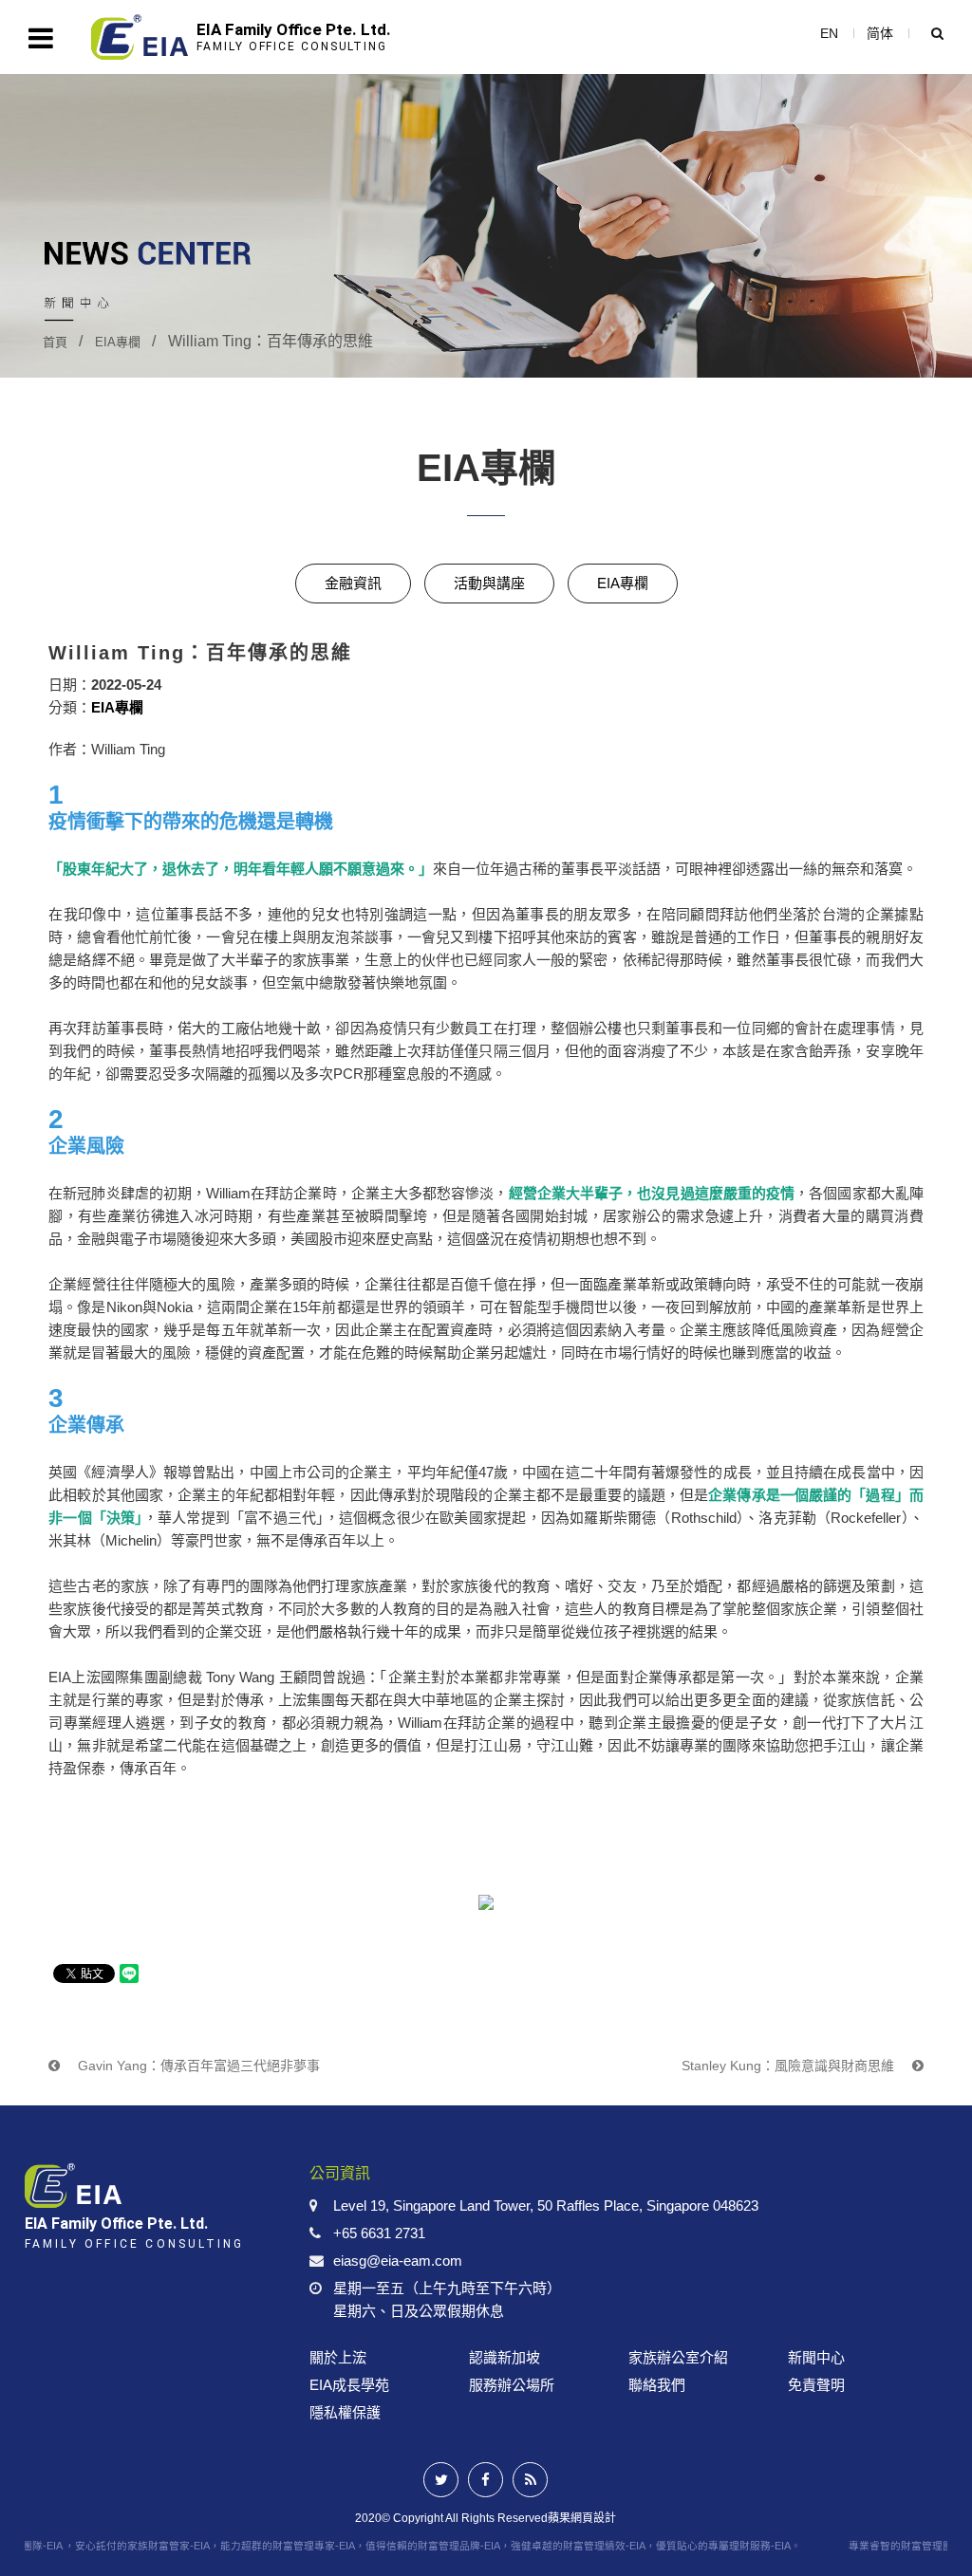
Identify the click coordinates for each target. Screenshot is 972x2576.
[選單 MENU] (41, 38)
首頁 (55, 342)
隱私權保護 (345, 2412)
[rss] (530, 2480)
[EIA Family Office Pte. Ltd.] (146, 2210)
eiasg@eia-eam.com (398, 2261)
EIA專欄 (118, 342)
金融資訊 (353, 583)
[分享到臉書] (486, 2480)
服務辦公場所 (512, 2385)
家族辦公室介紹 (678, 2357)
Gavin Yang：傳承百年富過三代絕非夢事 (197, 2066)
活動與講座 (489, 583)
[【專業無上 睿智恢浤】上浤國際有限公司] (486, 224)
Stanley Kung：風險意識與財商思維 (790, 2066)
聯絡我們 (657, 2385)
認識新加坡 (505, 2357)
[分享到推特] (441, 2480)
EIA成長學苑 (349, 2385)
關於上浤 (338, 2357)
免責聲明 (816, 2385)
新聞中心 (816, 2357)
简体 (880, 33)
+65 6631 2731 (379, 2233)
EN (829, 33)
